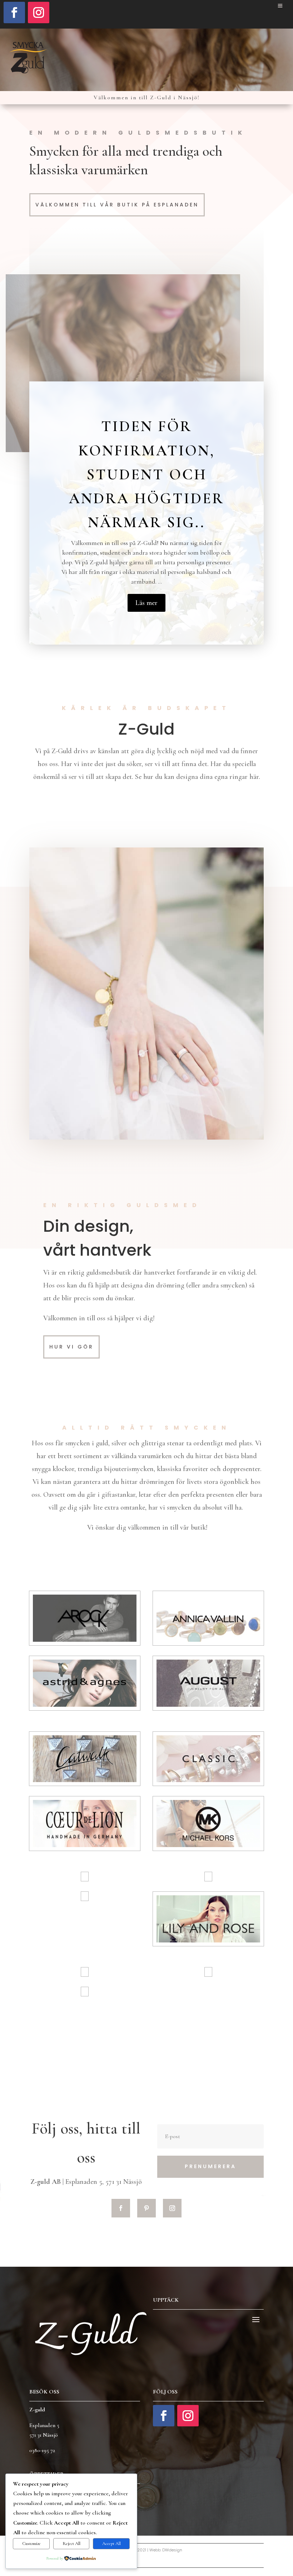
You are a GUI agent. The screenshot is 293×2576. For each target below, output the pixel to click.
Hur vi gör (71, 1347)
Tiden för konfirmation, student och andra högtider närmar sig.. (146, 474)
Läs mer (146, 603)
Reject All (71, 2544)
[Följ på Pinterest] (146, 2208)
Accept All (111, 2544)
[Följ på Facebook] (14, 12)
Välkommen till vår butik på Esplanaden (117, 205)
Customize (31, 2544)
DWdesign (172, 2550)
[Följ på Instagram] (39, 12)
